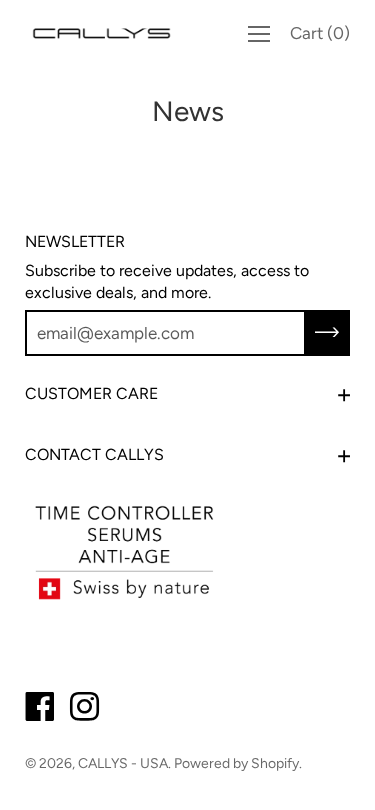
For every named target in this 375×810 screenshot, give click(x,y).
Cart (320, 33)
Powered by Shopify (236, 763)
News (188, 111)
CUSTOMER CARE (91, 393)
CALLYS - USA (123, 763)
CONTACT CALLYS (94, 454)
